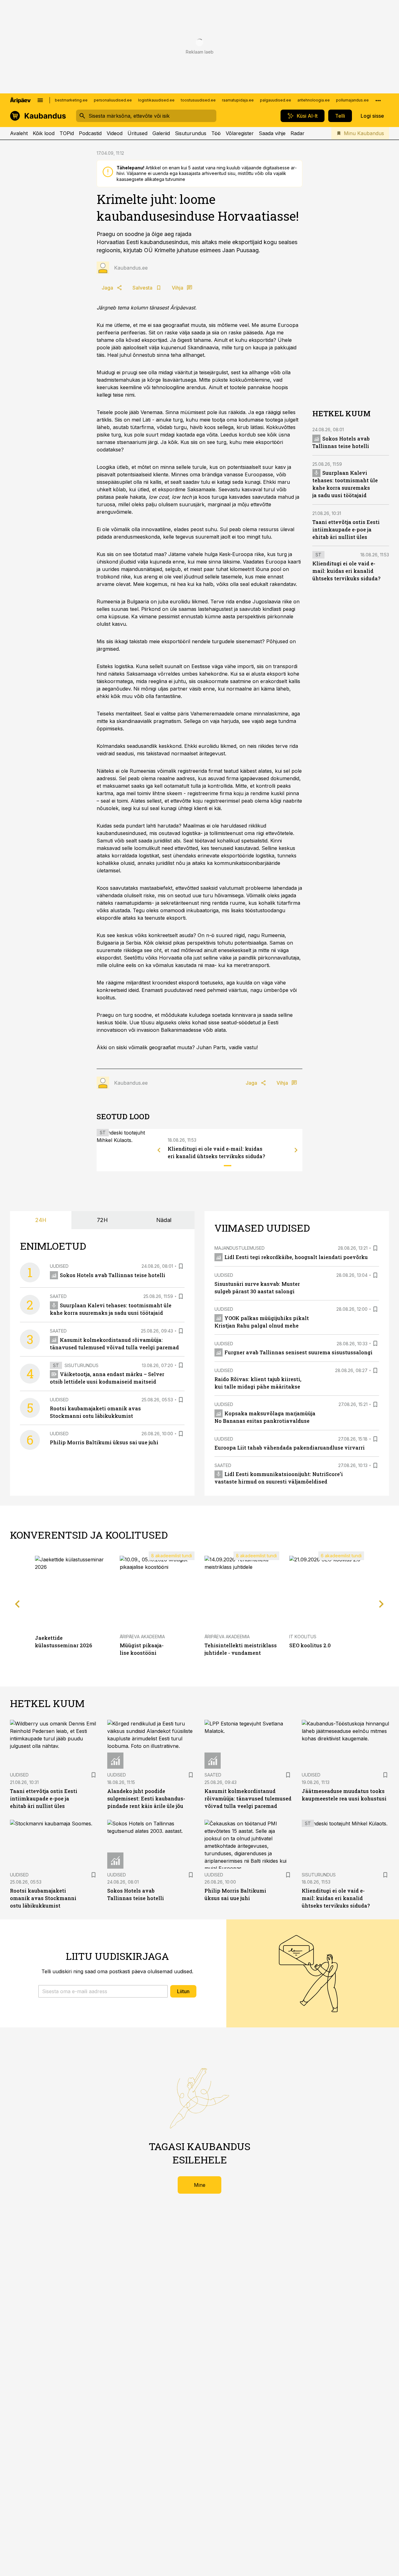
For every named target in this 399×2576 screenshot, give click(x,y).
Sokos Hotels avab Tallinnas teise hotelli (113, 1275)
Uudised (59, 1266)
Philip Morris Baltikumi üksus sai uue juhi (104, 1442)
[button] (103, 1991)
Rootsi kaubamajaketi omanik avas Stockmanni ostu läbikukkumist (43, 1898)
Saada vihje (272, 133)
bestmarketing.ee (71, 100)
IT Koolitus (303, 1637)
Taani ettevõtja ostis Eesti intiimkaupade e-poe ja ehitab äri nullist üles (346, 529)
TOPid (67, 133)
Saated (58, 1296)
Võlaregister (240, 133)
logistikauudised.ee (156, 100)
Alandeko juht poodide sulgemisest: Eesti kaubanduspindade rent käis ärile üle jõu (146, 1798)
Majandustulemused (240, 1248)
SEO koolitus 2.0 (310, 1645)
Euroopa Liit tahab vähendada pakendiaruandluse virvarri (290, 1448)
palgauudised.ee (276, 100)
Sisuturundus (191, 133)
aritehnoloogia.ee (314, 100)
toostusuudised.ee (198, 100)
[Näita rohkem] (378, 100)
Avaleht (19, 133)
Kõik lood (44, 133)
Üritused (137, 133)
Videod (115, 133)
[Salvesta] (181, 1266)
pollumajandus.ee (352, 100)
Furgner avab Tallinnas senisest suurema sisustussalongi (298, 1352)
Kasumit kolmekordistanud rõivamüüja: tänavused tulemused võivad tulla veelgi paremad (248, 1798)
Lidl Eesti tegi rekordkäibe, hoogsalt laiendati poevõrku (296, 1257)
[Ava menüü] (40, 100)
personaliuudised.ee (113, 100)
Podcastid (90, 133)
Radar (298, 133)
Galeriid (161, 133)
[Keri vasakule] (159, 1150)
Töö (216, 133)
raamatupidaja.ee (238, 100)
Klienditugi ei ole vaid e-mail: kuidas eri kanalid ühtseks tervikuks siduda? (346, 571)
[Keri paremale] (296, 1150)
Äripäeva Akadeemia (142, 1637)
